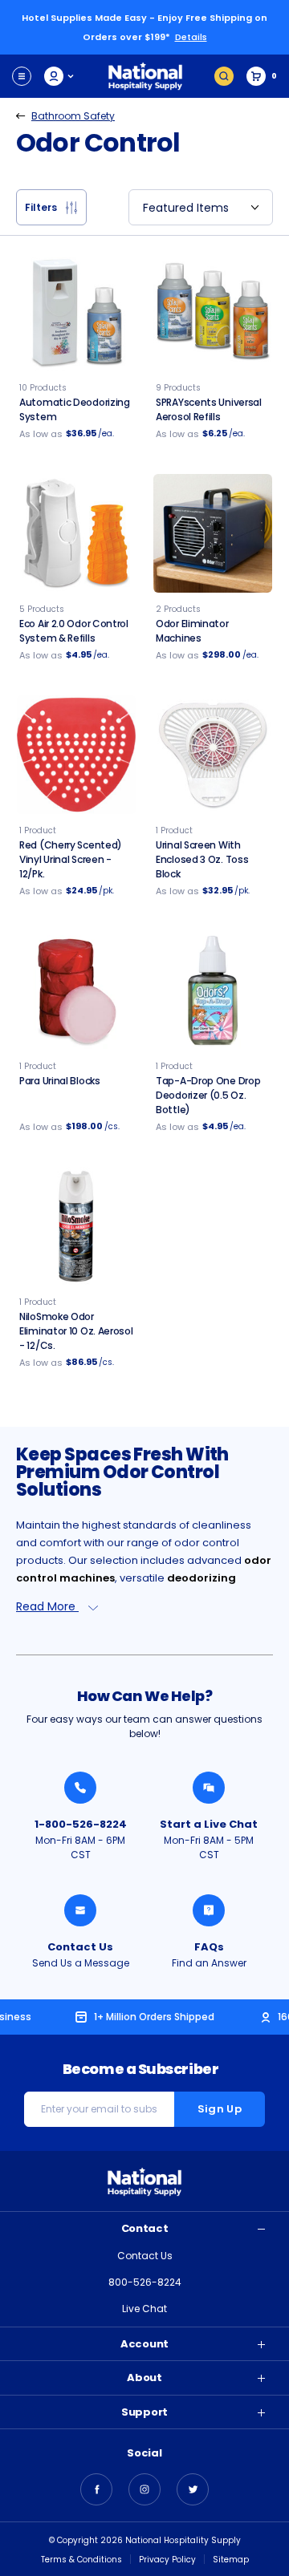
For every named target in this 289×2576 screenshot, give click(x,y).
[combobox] (201, 207)
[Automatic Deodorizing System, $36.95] (76, 312)
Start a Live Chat (209, 1824)
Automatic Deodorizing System (75, 409)
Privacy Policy (167, 2560)
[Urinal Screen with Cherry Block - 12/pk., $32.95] (213, 755)
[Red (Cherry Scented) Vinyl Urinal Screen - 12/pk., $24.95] (76, 755)
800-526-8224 (145, 2282)
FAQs (209, 1947)
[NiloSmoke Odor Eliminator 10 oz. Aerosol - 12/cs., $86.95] (76, 1226)
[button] (51, 207)
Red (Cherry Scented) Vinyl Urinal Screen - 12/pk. (71, 859)
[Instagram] (144, 2489)
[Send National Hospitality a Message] (80, 1910)
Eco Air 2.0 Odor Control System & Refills (74, 631)
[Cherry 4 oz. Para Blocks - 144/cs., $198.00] (76, 990)
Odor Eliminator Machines (192, 631)
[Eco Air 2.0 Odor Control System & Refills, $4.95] (76, 533)
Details (191, 37)
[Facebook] (96, 2489)
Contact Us (80, 1947)
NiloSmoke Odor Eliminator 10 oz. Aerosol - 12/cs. (76, 1331)
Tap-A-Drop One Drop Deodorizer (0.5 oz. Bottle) (208, 1095)
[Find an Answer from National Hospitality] (209, 1910)
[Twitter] (193, 2489)
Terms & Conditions (81, 2560)
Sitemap (231, 2560)
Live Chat (144, 2309)
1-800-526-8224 (81, 1824)
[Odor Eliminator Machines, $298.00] (213, 533)
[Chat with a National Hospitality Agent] (209, 1788)
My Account (60, 76)
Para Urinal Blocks (60, 1081)
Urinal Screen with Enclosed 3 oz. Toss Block (202, 859)
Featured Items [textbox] (186, 208)
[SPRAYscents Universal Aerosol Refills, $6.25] (213, 312)
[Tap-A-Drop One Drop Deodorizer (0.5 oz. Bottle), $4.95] (213, 990)
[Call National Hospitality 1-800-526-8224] (80, 1788)
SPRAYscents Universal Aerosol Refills (209, 409)
